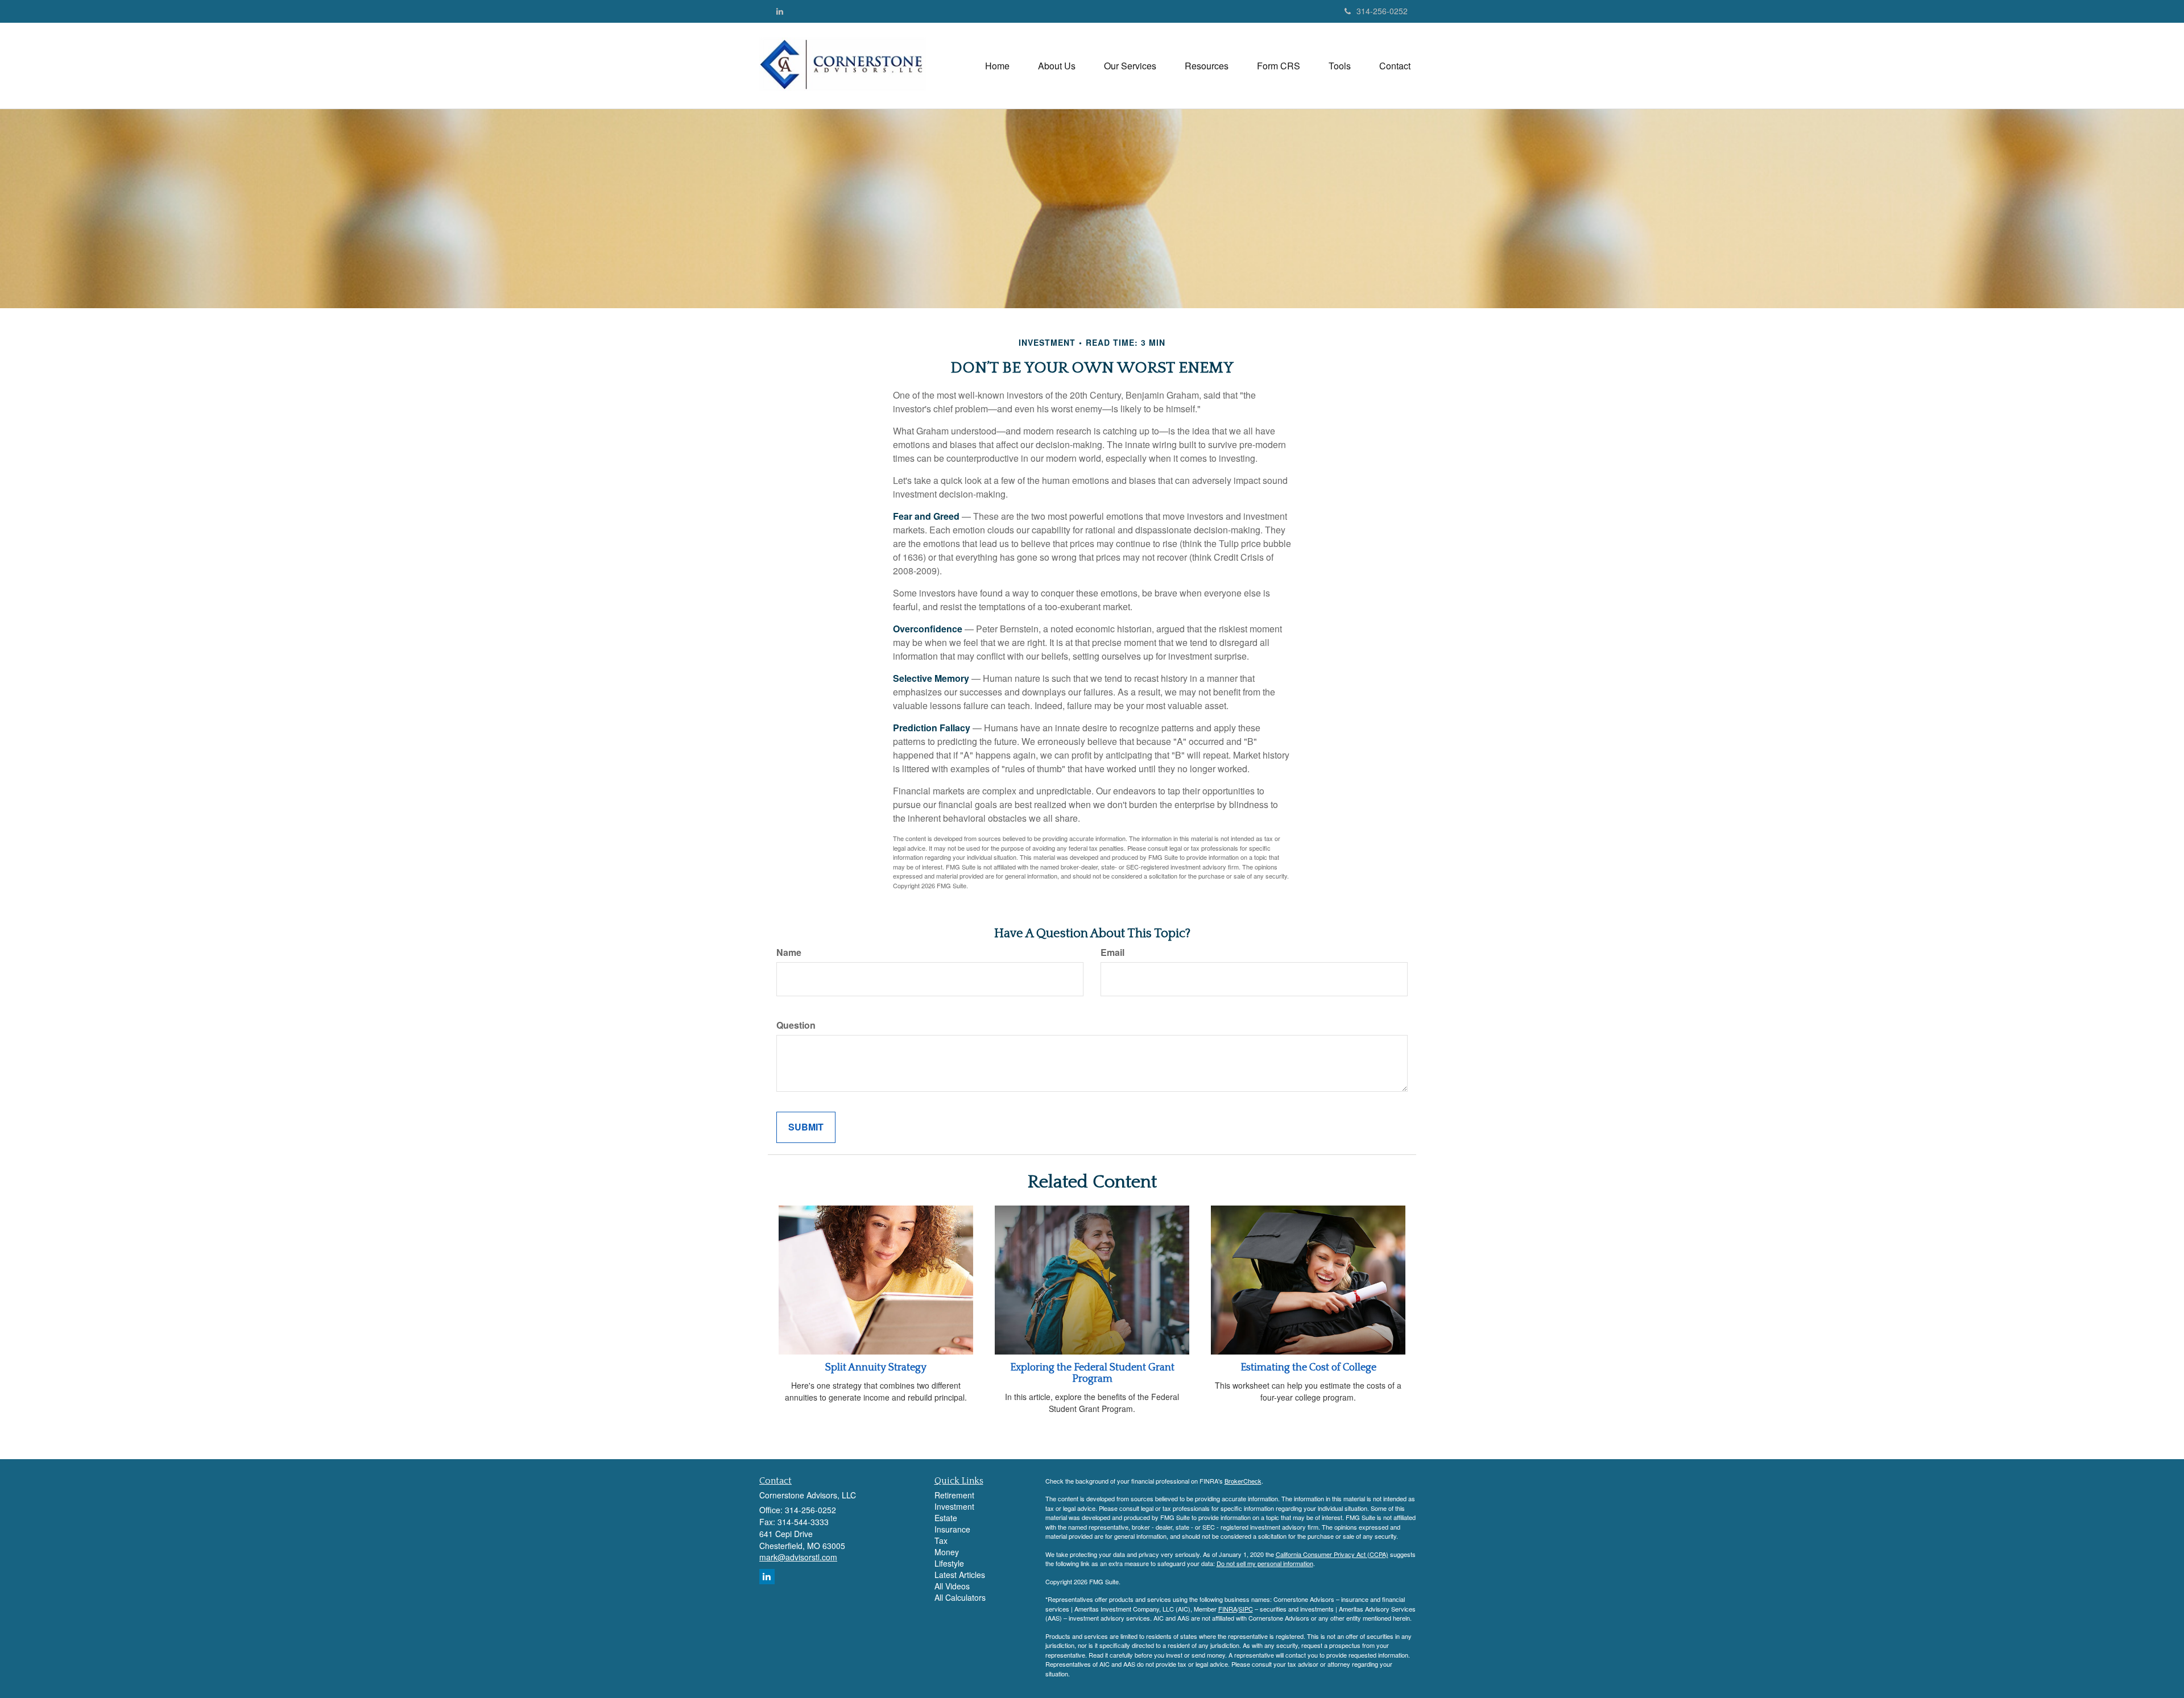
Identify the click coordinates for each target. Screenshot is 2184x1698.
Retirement (954, 1495)
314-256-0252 (1382, 11)
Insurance (952, 1529)
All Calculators (960, 1597)
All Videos (952, 1586)
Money (947, 1552)
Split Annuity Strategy (876, 1368)
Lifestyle (949, 1563)
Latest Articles (960, 1575)
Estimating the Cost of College (1308, 1368)
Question (796, 1025)
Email (1112, 952)
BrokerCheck (1243, 1481)
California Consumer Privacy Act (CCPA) (1332, 1554)
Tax (941, 1540)
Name (789, 952)
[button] (1057, 66)
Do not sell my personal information (1265, 1563)
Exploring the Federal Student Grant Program (1092, 1373)
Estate (946, 1518)
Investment (954, 1506)
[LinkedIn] (780, 11)
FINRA (1228, 1609)
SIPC (1246, 1609)
